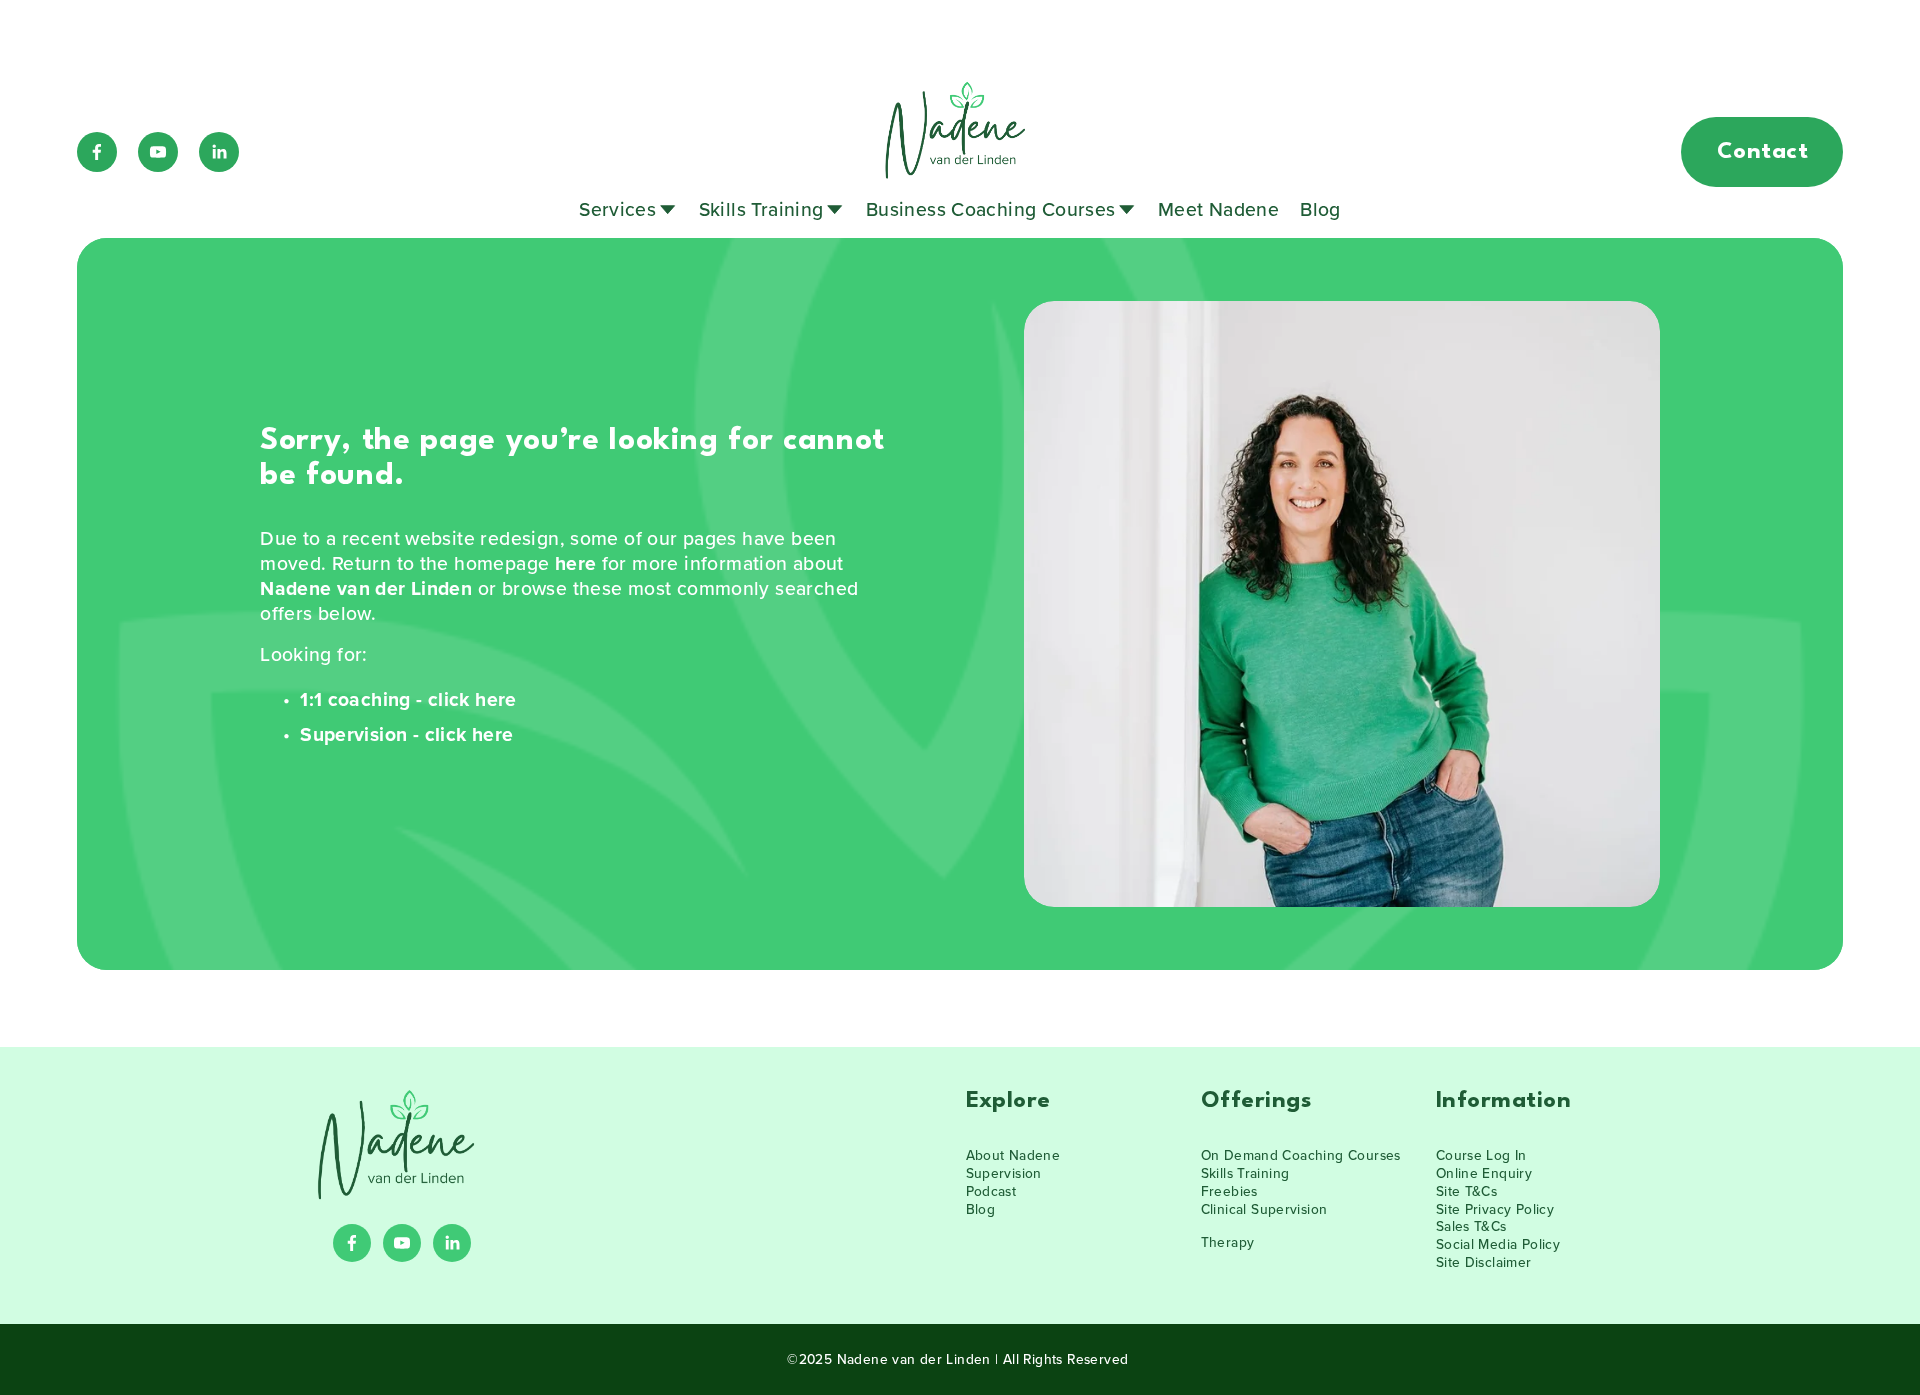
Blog (1320, 209)
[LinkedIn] (219, 152)
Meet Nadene (1218, 209)
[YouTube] (158, 152)
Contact (1762, 152)
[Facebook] (97, 152)
